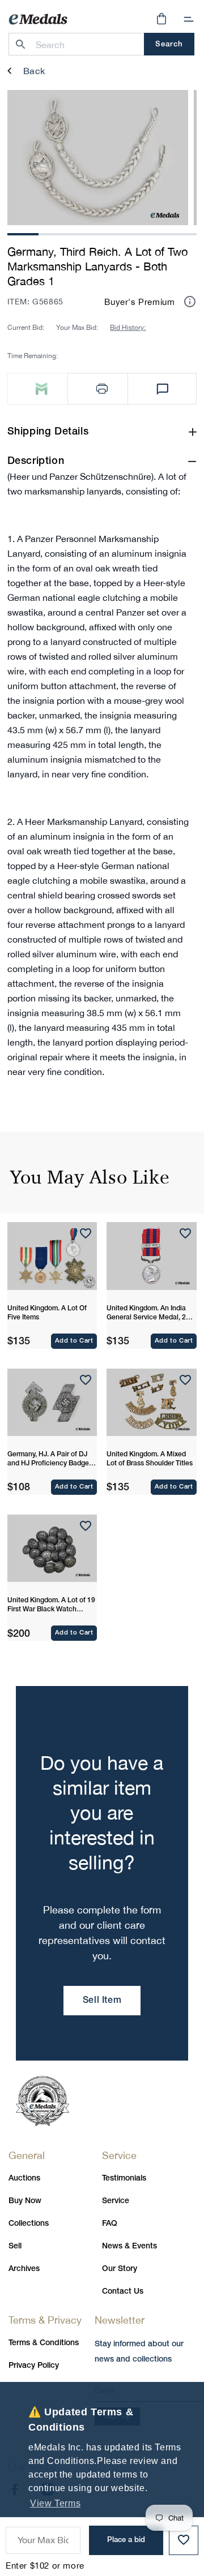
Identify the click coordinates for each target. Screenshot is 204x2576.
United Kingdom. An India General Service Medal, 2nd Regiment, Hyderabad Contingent (150, 1314)
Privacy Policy (34, 2366)
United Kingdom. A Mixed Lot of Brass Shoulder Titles (150, 1459)
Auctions (24, 2179)
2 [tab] (54, 233)
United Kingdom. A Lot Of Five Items (47, 1313)
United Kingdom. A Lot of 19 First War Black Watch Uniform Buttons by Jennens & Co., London (52, 1606)
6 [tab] (181, 233)
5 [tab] (150, 233)
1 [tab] (23, 233)
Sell (15, 2246)
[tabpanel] (98, 158)
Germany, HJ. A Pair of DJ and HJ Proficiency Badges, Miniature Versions (51, 1460)
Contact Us (123, 2292)
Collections (29, 2224)
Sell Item (102, 2001)
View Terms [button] (55, 2503)
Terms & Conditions (44, 2343)
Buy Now (25, 2201)
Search (169, 44)
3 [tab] (86, 233)
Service (116, 2201)
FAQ (110, 2224)
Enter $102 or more (45, 2566)
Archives (24, 2269)
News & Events (129, 2246)
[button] (189, 19)
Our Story (120, 2269)
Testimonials (124, 2179)
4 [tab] (118, 233)
